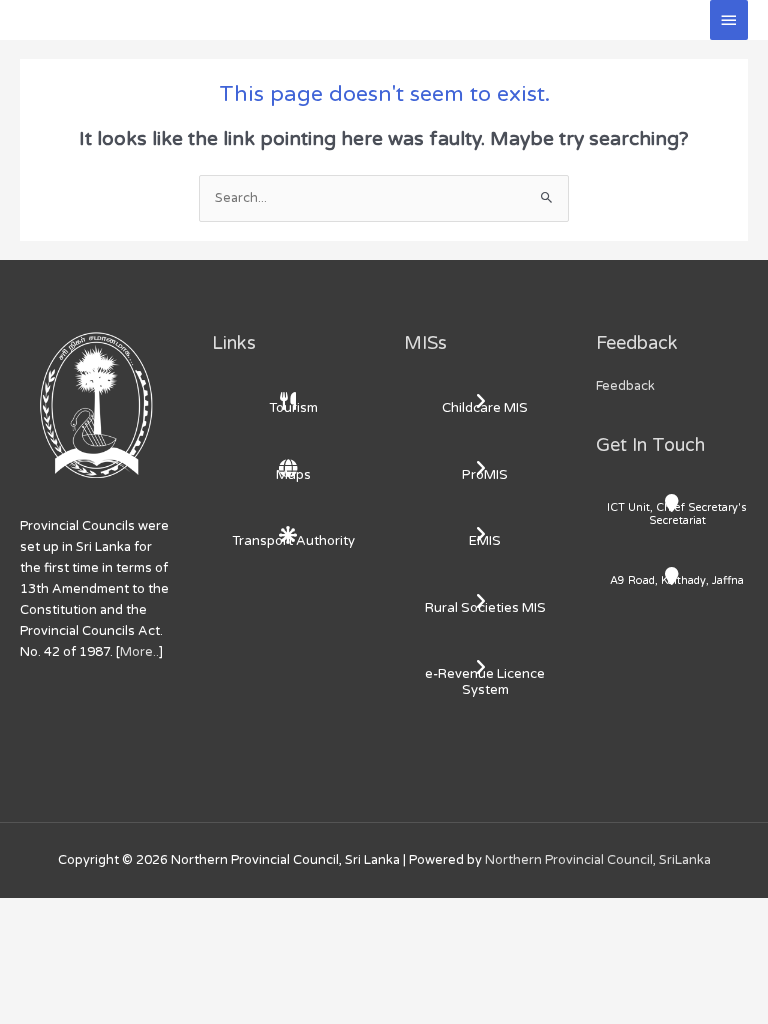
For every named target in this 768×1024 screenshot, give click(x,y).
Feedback (625, 386)
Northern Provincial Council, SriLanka (598, 860)
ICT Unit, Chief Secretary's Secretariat (677, 514)
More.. (139, 652)
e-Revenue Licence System (485, 682)
